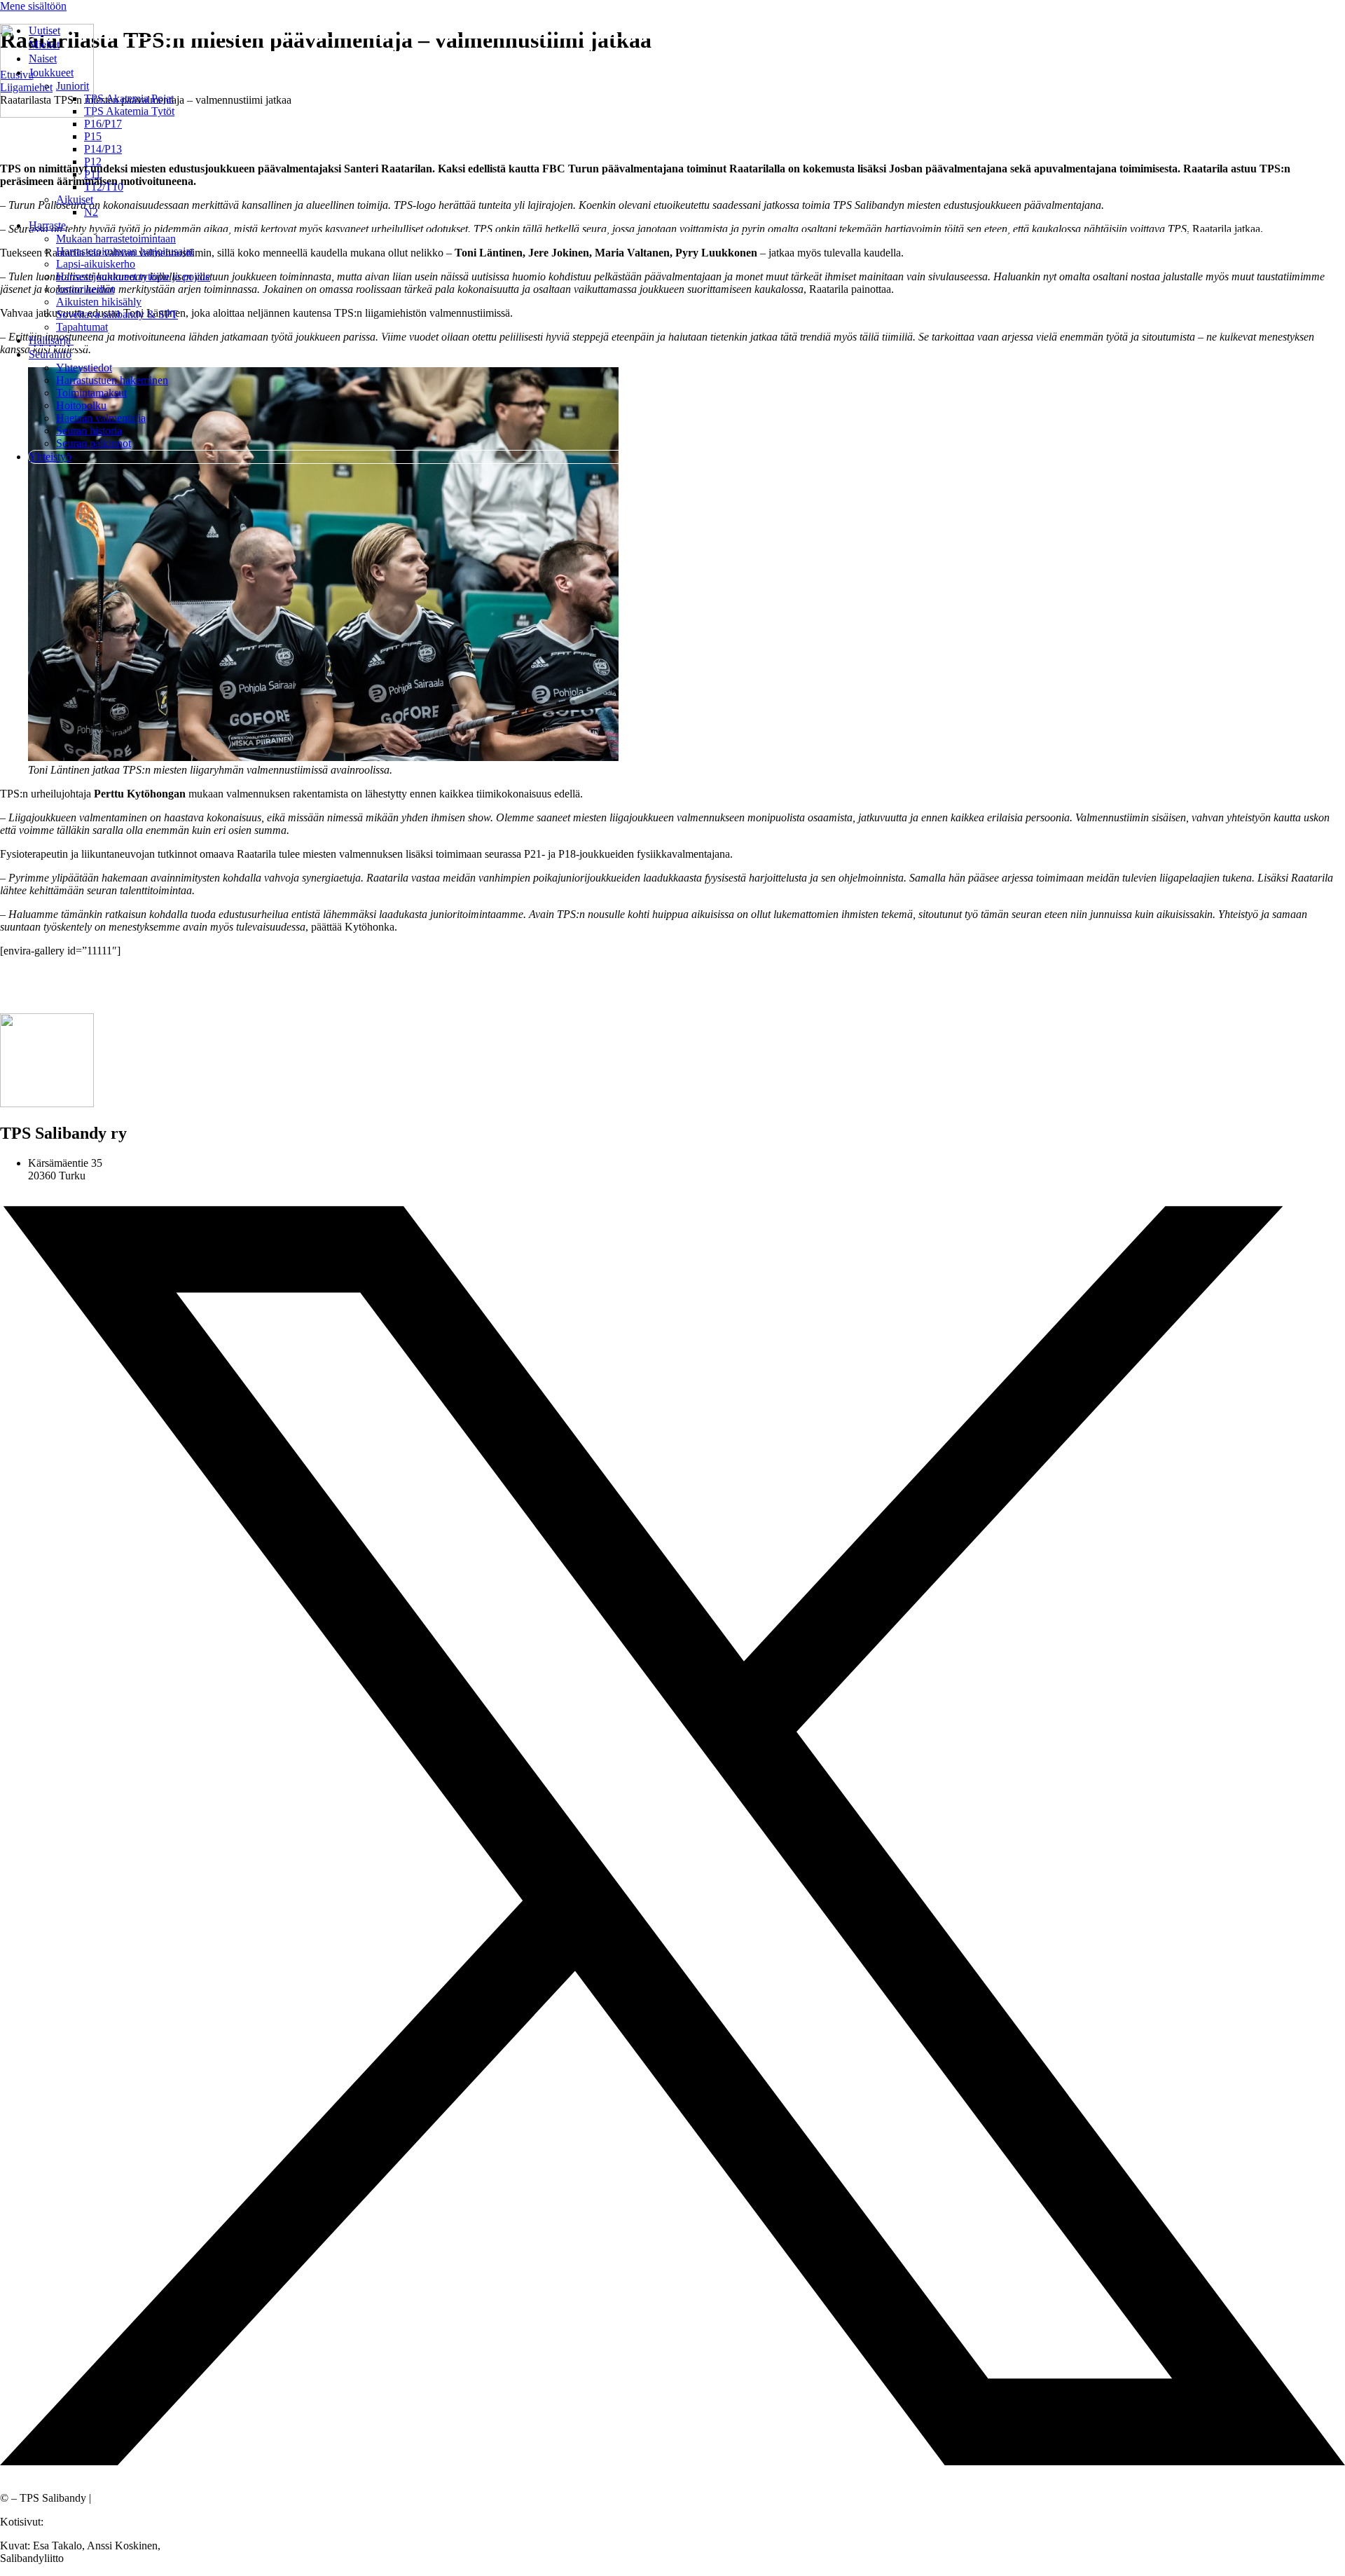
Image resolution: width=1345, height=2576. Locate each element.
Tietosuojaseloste (131, 2498)
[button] (687, 73)
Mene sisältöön (33, 6)
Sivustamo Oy (78, 2522)
